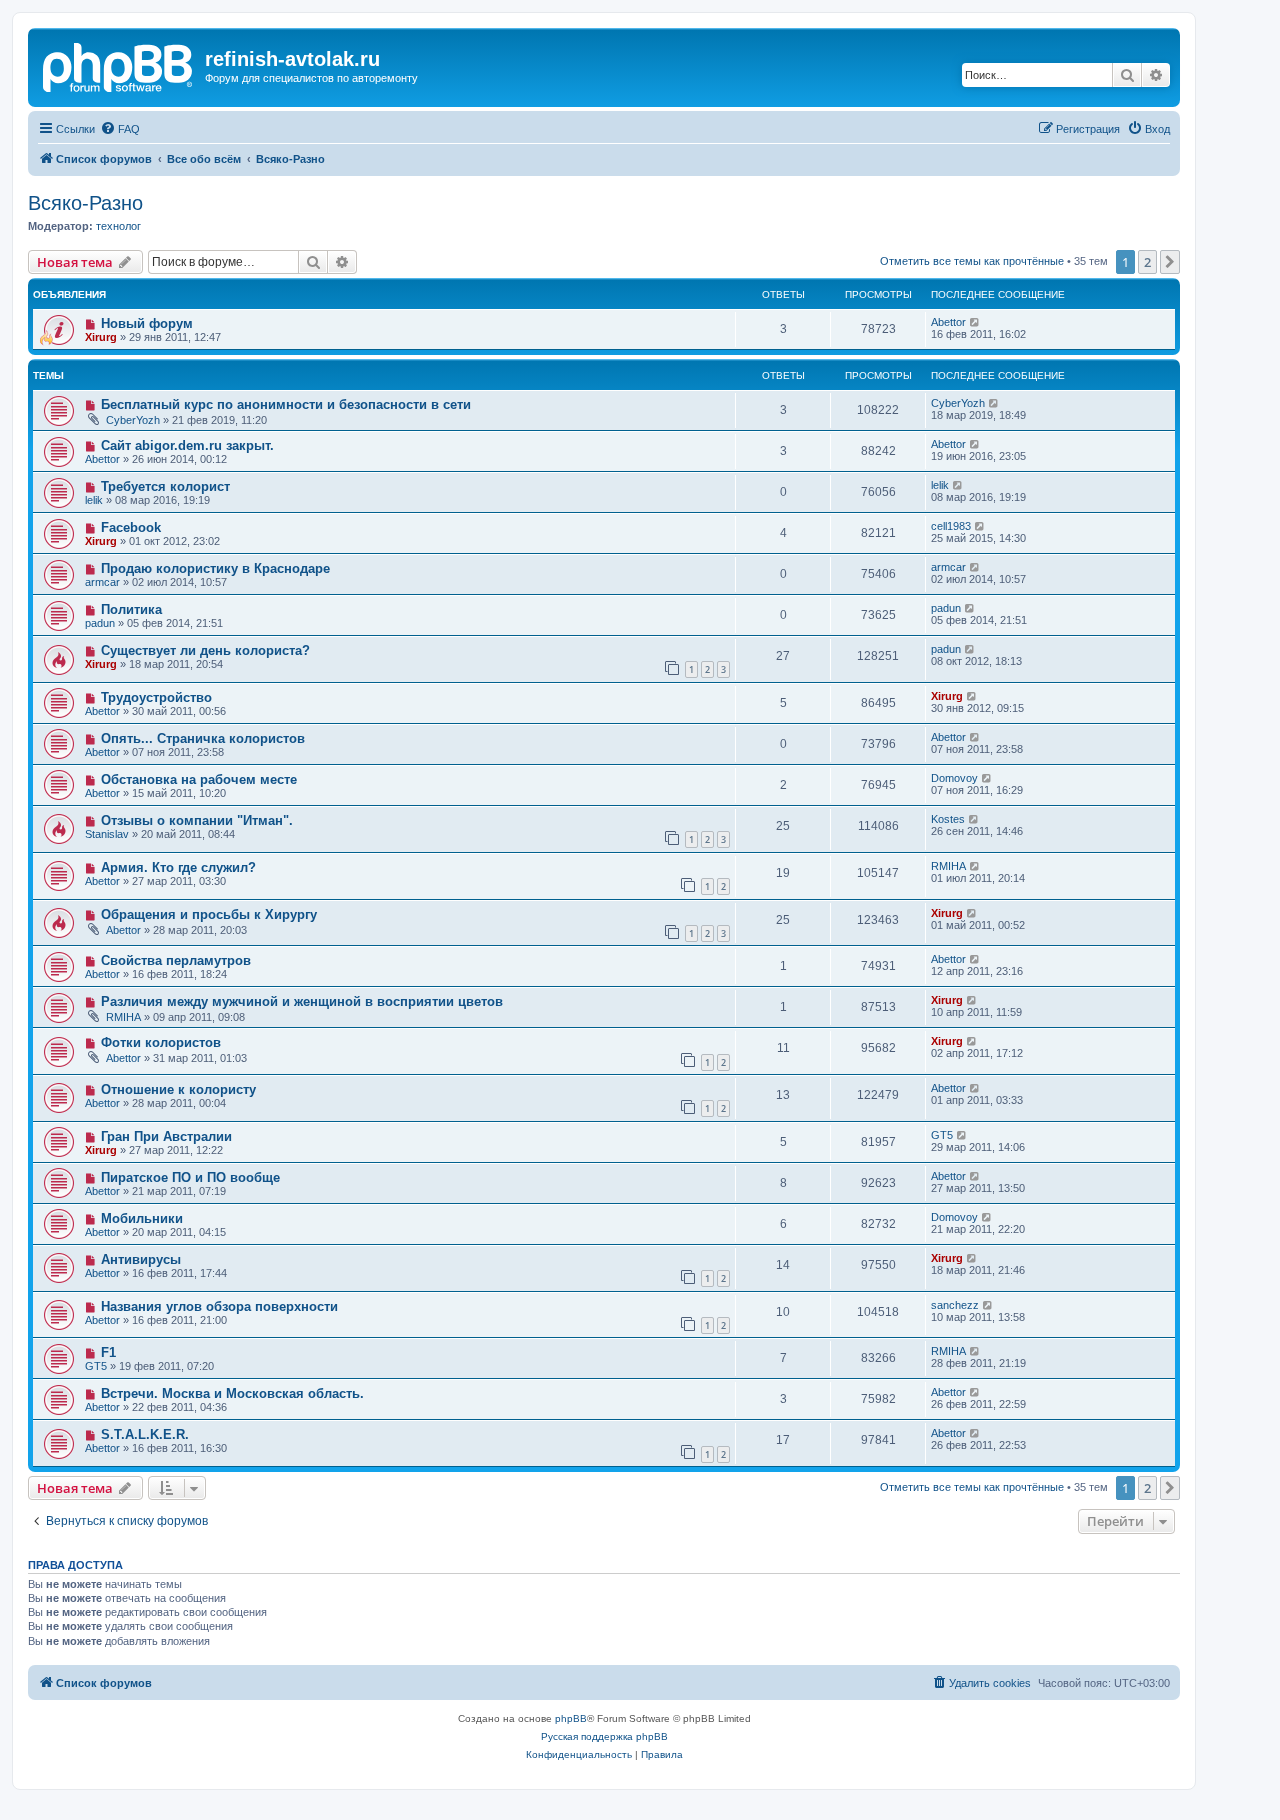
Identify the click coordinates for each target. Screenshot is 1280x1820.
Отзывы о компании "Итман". (197, 820)
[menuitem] (120, 129)
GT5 (942, 1135)
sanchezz (955, 1305)
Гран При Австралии (166, 1136)
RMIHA (948, 866)
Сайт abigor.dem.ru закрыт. (187, 445)
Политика (131, 609)
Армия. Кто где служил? (178, 867)
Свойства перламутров (176, 960)
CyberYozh (133, 420)
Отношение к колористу (178, 1089)
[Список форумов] (119, 65)
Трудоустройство (156, 697)
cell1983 (951, 526)
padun (100, 623)
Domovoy (954, 778)
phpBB (571, 1718)
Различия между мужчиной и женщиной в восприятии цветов (302, 1001)
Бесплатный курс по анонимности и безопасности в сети (286, 404)
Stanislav (107, 834)
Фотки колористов (161, 1042)
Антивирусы (141, 1259)
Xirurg (101, 337)
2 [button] (1147, 262)
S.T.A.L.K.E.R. (145, 1434)
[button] (1170, 262)
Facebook (131, 527)
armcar (102, 582)
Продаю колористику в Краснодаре (215, 568)
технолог (118, 226)
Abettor (948, 322)
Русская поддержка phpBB (604, 1736)
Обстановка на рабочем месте (199, 779)
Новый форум (147, 323)
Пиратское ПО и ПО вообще (190, 1177)
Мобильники (142, 1218)
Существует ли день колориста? (205, 650)
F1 (108, 1352)
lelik (94, 500)
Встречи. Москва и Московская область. (232, 1393)
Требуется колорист (165, 486)
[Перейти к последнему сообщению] (975, 322)
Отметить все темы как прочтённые (972, 261)
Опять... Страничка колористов (203, 738)
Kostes (948, 819)
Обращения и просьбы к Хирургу (209, 914)
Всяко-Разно (85, 203)
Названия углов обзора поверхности (219, 1306)
